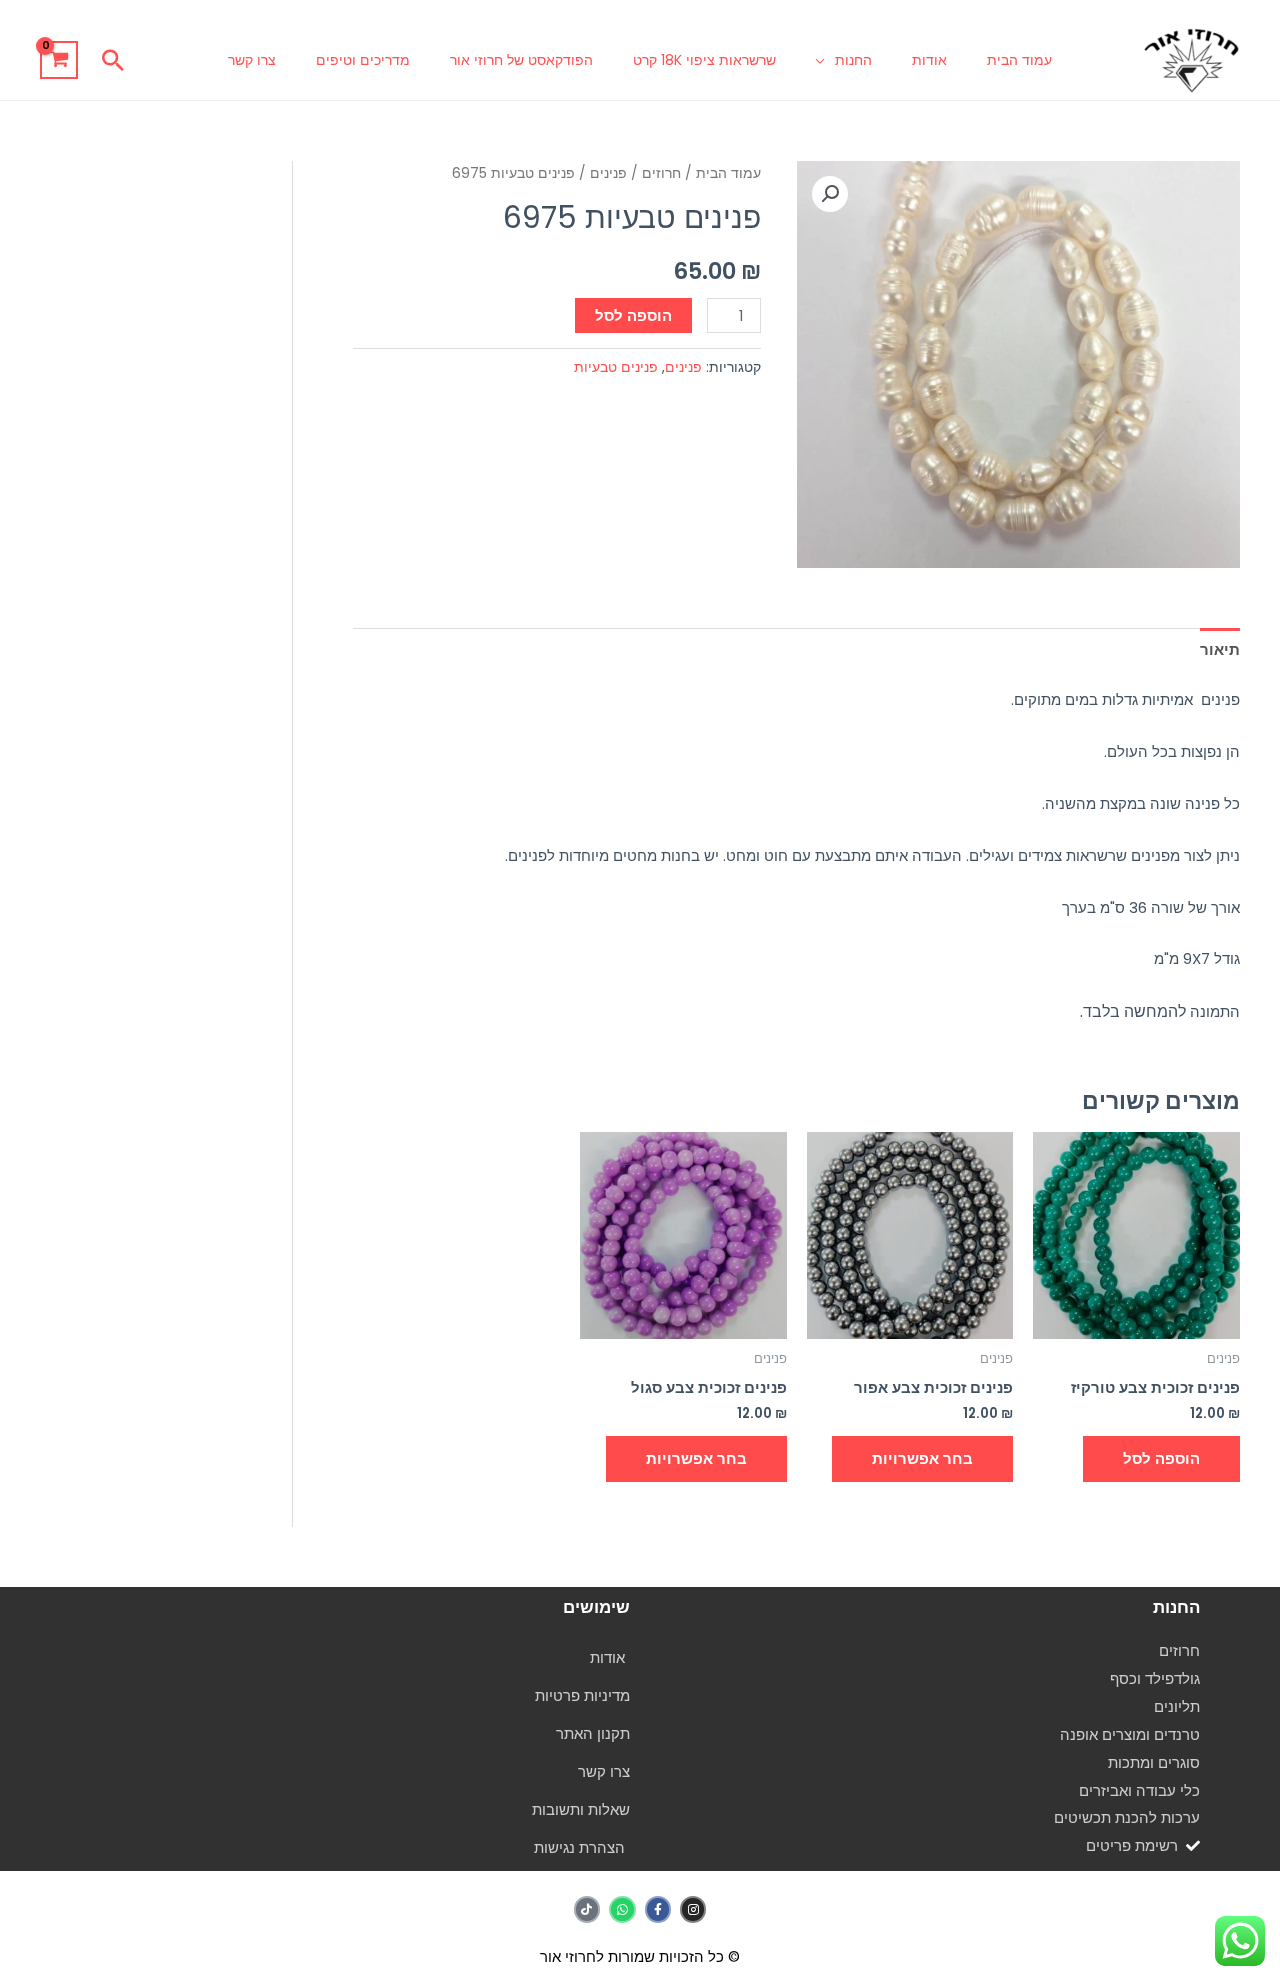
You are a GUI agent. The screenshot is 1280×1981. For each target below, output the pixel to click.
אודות (929, 60)
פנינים (608, 173)
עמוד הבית (1019, 60)
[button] (113, 60)
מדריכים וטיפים (363, 60)
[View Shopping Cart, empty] (59, 60)
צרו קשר (252, 60)
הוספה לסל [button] (1161, 1458)
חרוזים (661, 173)
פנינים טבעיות (616, 367)
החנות (853, 60)
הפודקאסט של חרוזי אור (521, 60)
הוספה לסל (633, 315)
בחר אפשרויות (922, 1458)
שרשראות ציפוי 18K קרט (704, 60)
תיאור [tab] (1220, 649)
